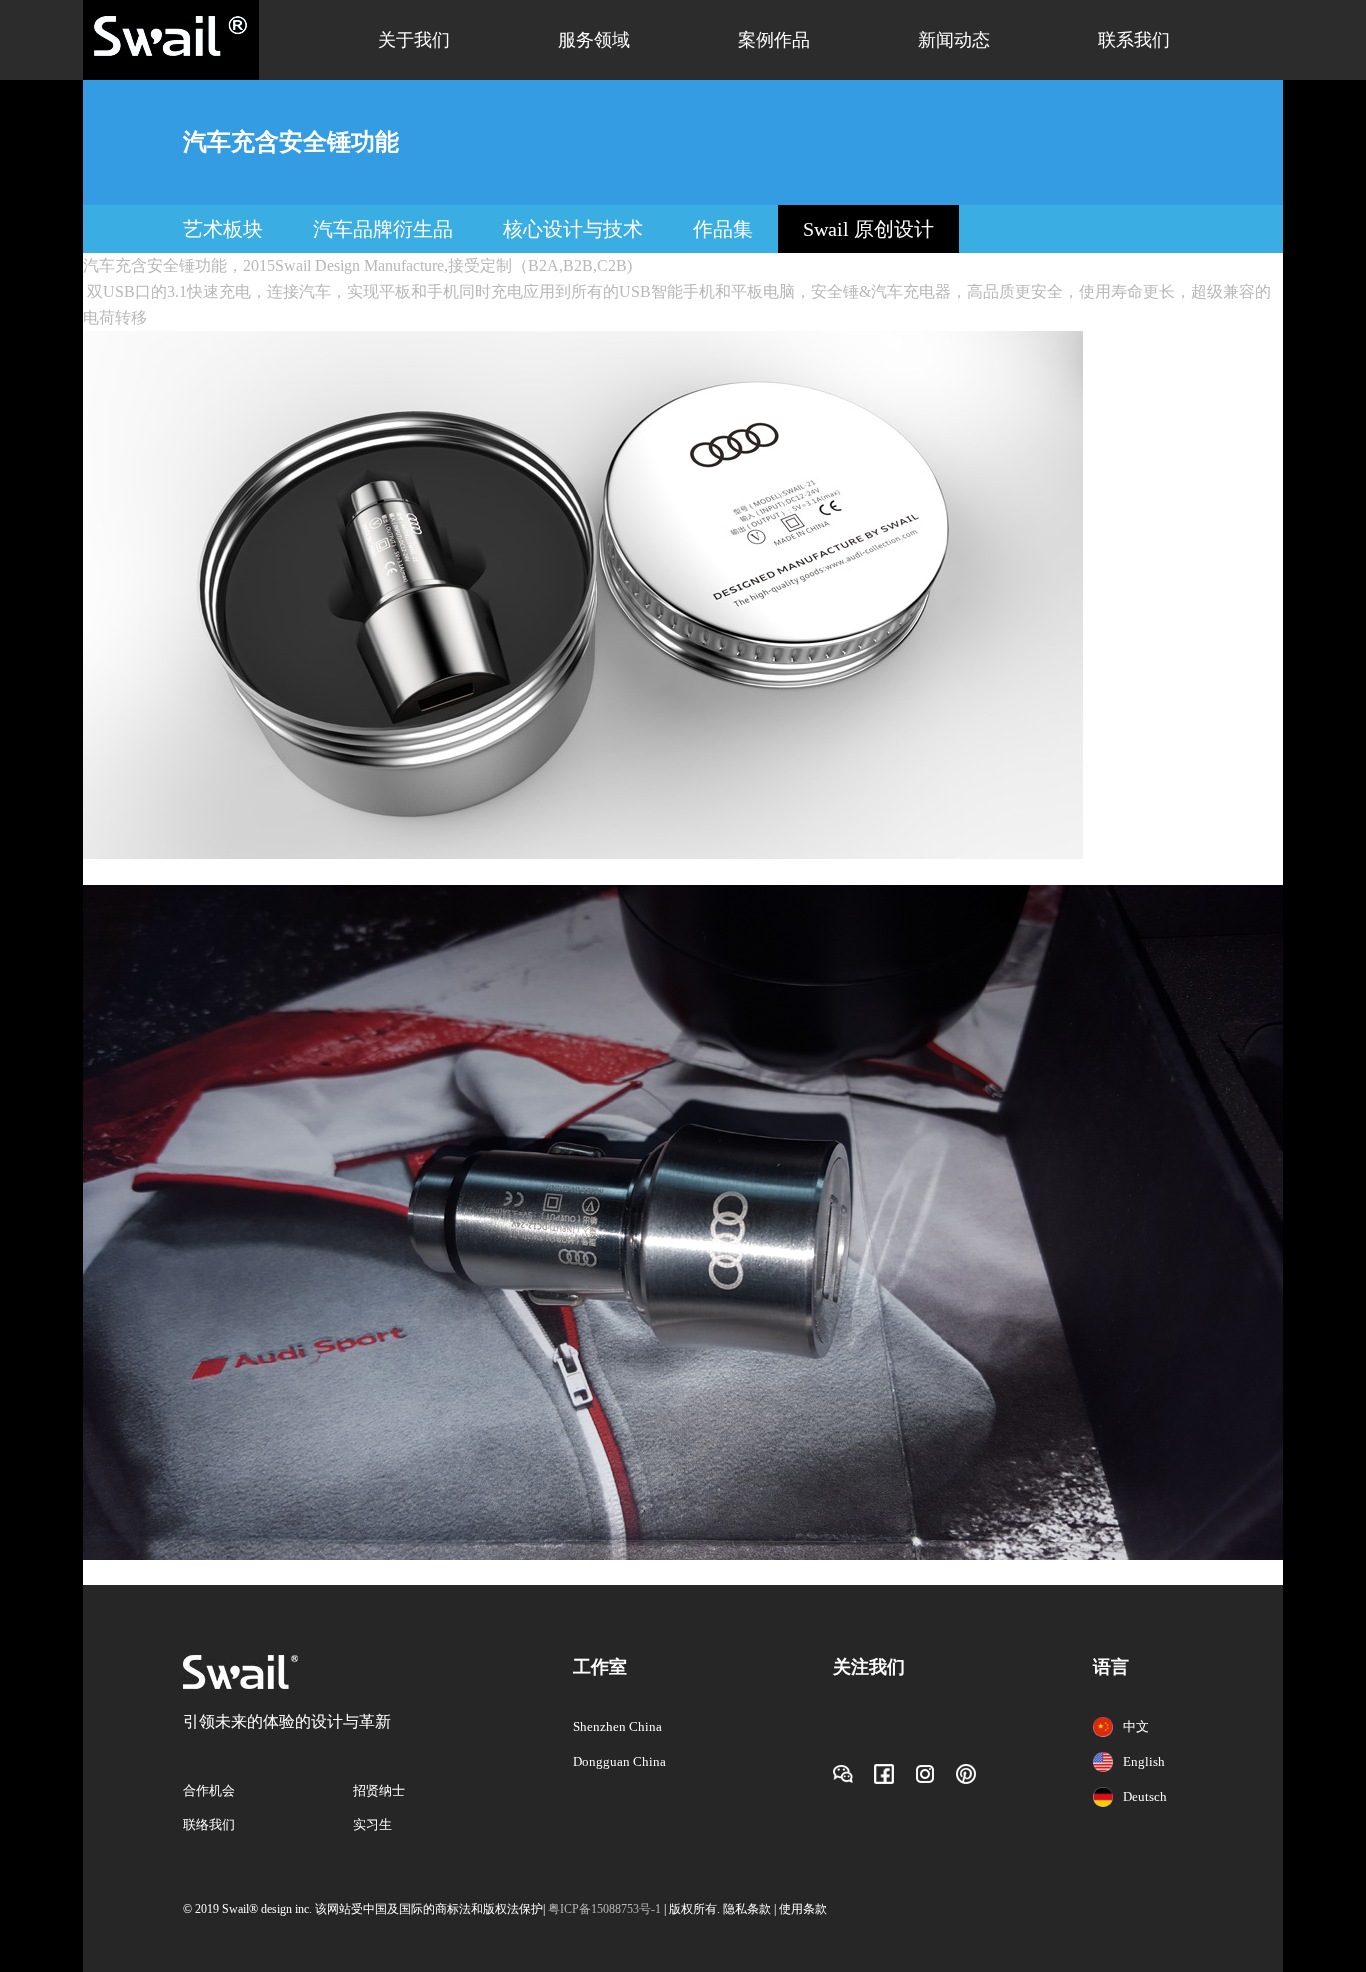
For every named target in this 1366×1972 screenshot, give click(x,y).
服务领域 (594, 40)
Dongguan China (619, 1761)
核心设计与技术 (573, 229)
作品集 (723, 229)
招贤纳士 (379, 1790)
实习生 (372, 1824)
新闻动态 (954, 40)
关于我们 (414, 40)
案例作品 (774, 40)
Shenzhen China (617, 1726)
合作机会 (209, 1790)
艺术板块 (223, 229)
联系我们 (1134, 40)
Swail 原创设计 (868, 229)
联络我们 (209, 1824)
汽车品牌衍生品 (383, 229)
